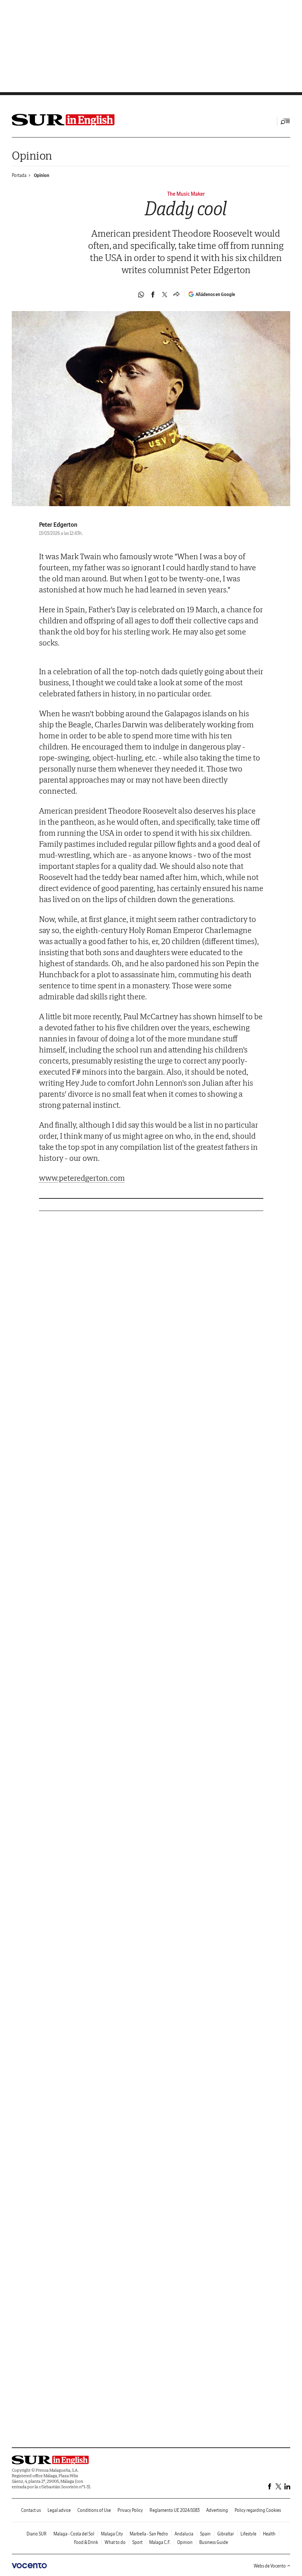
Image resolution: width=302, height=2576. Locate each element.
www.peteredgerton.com (82, 1178)
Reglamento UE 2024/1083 (175, 2510)
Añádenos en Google (215, 294)
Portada (19, 175)
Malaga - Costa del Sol (74, 2534)
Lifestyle (248, 2534)
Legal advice (59, 2510)
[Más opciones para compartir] (176, 295)
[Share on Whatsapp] (141, 295)
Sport (137, 2542)
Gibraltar (226, 2534)
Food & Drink (86, 2542)
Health (269, 2534)
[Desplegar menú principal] (285, 121)
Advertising (217, 2510)
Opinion (32, 155)
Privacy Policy (130, 2510)
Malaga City (112, 2534)
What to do (115, 2542)
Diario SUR (37, 2534)
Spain (205, 2534)
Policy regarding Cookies (258, 2510)
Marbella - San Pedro (149, 2534)
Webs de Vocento (270, 2566)
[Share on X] (165, 295)
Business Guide (214, 2542)
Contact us (31, 2510)
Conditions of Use (94, 2510)
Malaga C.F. (160, 2542)
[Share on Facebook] (153, 295)
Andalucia (184, 2534)
